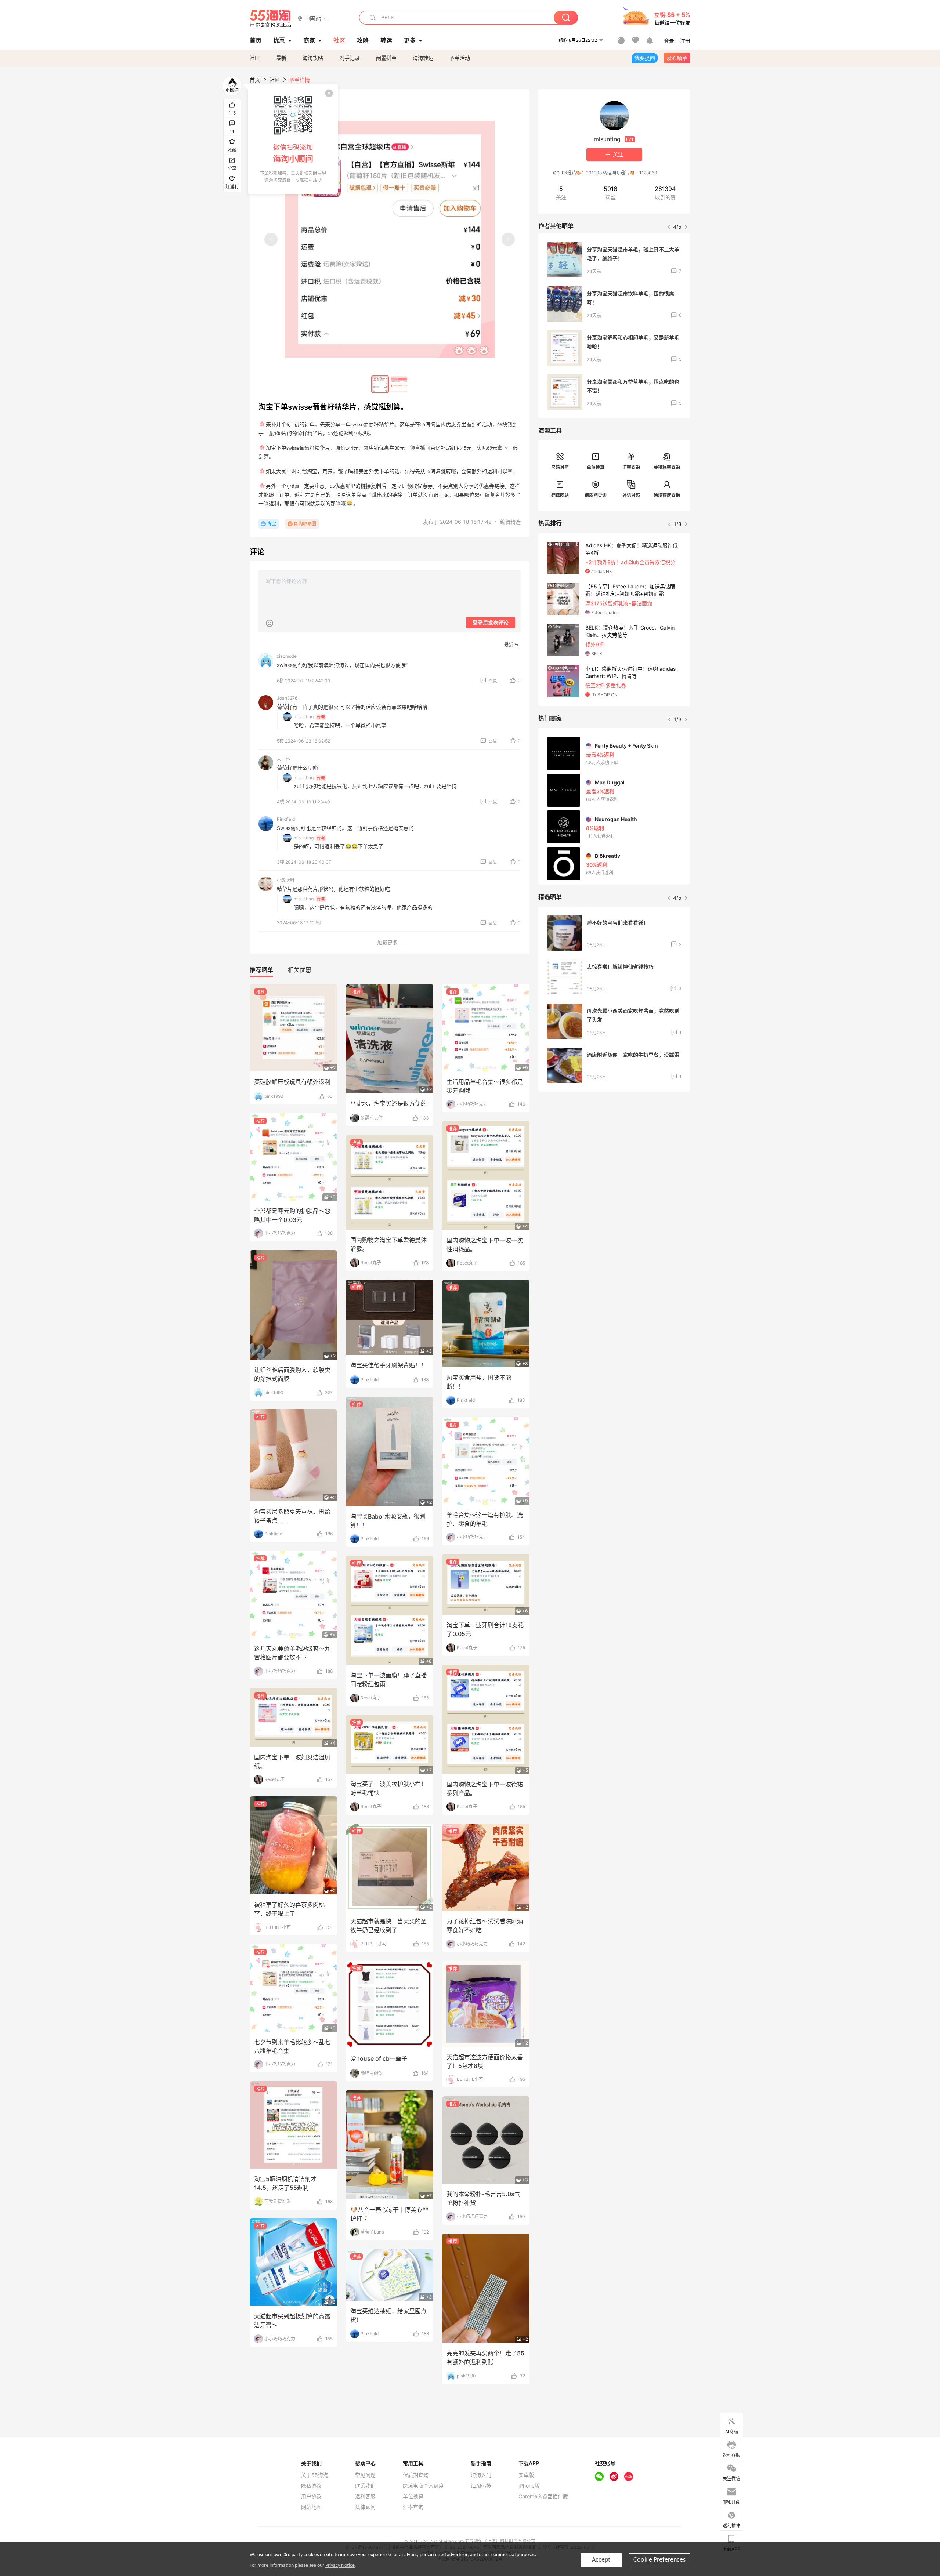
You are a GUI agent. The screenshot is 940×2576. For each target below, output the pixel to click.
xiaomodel (287, 656)
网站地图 (311, 2507)
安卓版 (526, 2475)
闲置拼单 (386, 58)
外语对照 (631, 495)
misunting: (304, 717)
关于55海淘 (315, 2475)
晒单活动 (460, 58)
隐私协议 (311, 2486)
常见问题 (365, 2475)
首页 (255, 80)
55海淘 (271, 18)
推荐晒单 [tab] (261, 970)
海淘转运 (423, 58)
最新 (281, 58)
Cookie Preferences (659, 2560)
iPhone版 (529, 2486)
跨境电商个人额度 (423, 2486)
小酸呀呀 (286, 880)
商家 (309, 40)
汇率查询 (631, 467)
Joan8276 (287, 698)
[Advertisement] (614, 1152)
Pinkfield (286, 819)
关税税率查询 (667, 467)
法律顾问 (365, 2507)
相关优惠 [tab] (300, 970)
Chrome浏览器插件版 (543, 2496)
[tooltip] (293, 139)
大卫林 (283, 759)
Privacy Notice (340, 2566)
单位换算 (596, 467)
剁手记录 (350, 58)
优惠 (279, 40)
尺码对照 (560, 467)
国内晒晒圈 (305, 524)
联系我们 (365, 2486)
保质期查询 (596, 495)
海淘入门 (481, 2475)
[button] (313, 18)
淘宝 (272, 524)
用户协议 (311, 2496)
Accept (601, 2560)
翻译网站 (560, 495)
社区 (255, 58)
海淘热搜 (481, 2486)
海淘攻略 (313, 58)
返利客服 (365, 2496)
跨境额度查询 (667, 495)
